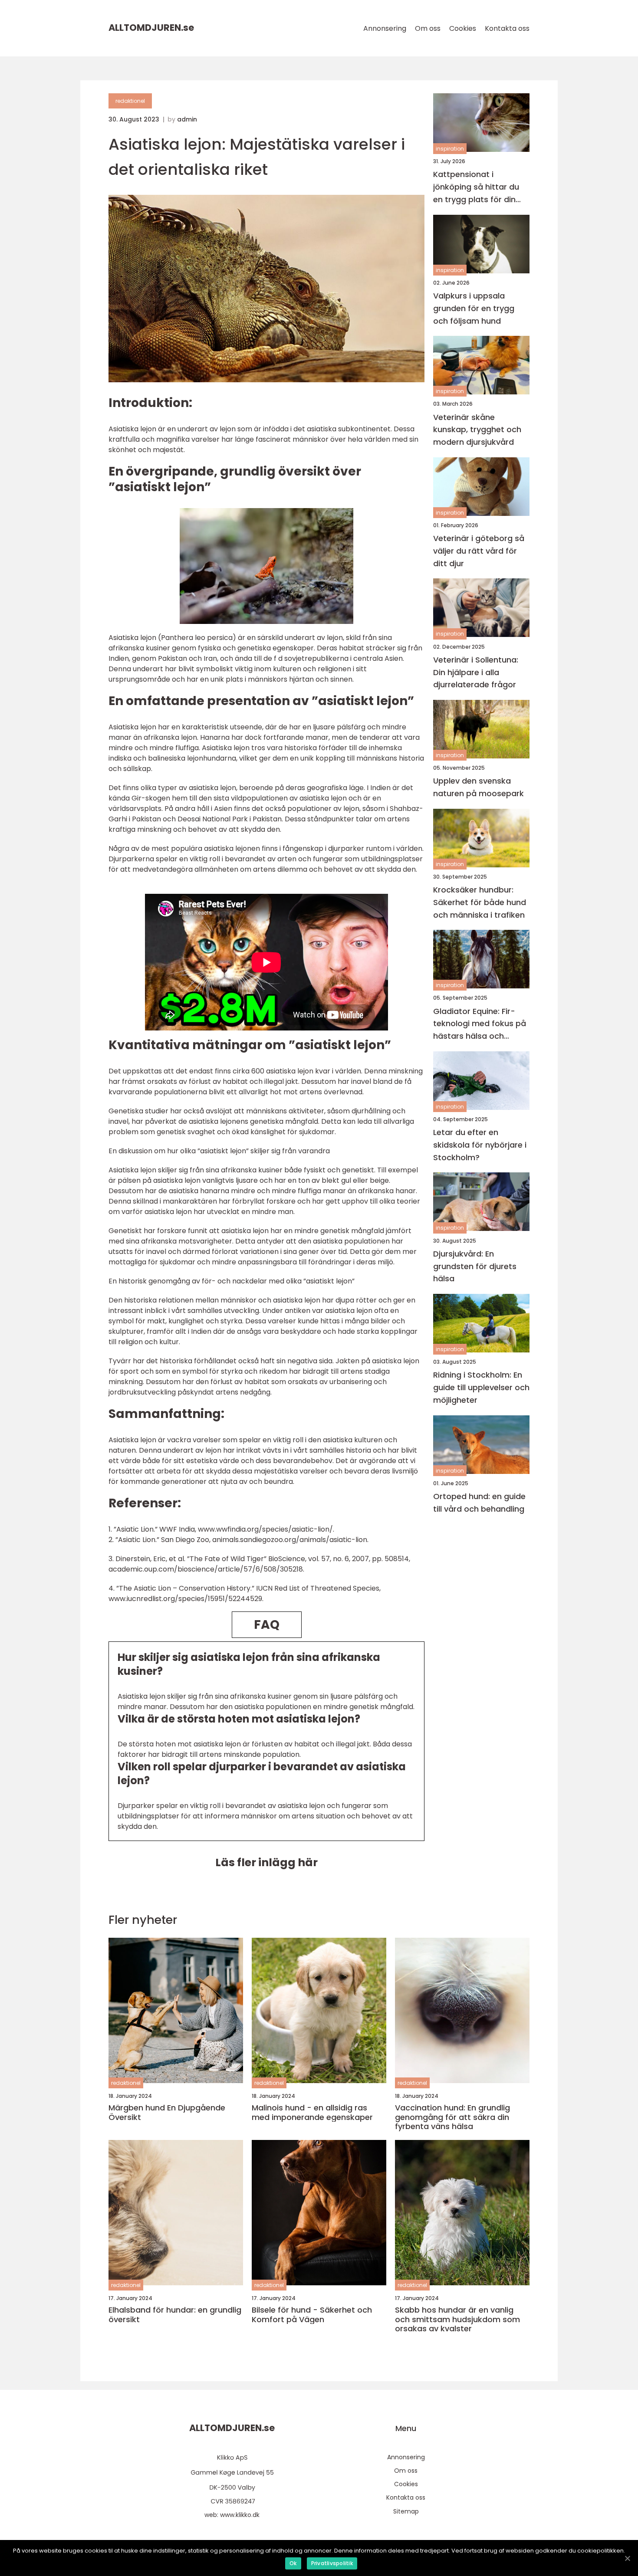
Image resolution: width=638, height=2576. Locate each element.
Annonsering (385, 28)
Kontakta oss (507, 28)
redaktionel (130, 101)
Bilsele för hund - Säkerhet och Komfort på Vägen (312, 2315)
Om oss (428, 28)
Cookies (463, 28)
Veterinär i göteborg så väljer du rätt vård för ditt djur (479, 551)
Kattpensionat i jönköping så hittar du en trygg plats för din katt (476, 187)
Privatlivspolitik (332, 2563)
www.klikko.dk (240, 2515)
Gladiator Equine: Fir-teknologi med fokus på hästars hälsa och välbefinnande (480, 1024)
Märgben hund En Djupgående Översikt (167, 2112)
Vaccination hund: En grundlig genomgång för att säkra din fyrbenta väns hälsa (452, 2117)
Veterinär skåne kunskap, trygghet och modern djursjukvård (477, 429)
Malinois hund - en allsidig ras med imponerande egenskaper (312, 2112)
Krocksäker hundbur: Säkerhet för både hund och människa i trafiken (480, 902)
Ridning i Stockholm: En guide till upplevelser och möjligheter (481, 1387)
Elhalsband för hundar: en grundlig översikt (175, 2315)
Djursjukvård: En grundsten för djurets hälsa (475, 1266)
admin (187, 119)
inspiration (450, 149)
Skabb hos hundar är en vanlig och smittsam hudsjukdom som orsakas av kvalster (457, 2319)
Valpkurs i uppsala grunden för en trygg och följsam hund (474, 308)
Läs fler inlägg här (266, 1862)
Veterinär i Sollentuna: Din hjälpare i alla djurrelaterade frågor (476, 672)
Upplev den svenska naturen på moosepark (478, 787)
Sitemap (406, 2511)
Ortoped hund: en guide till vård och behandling (479, 1503)
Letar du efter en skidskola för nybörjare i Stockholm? (480, 1145)
